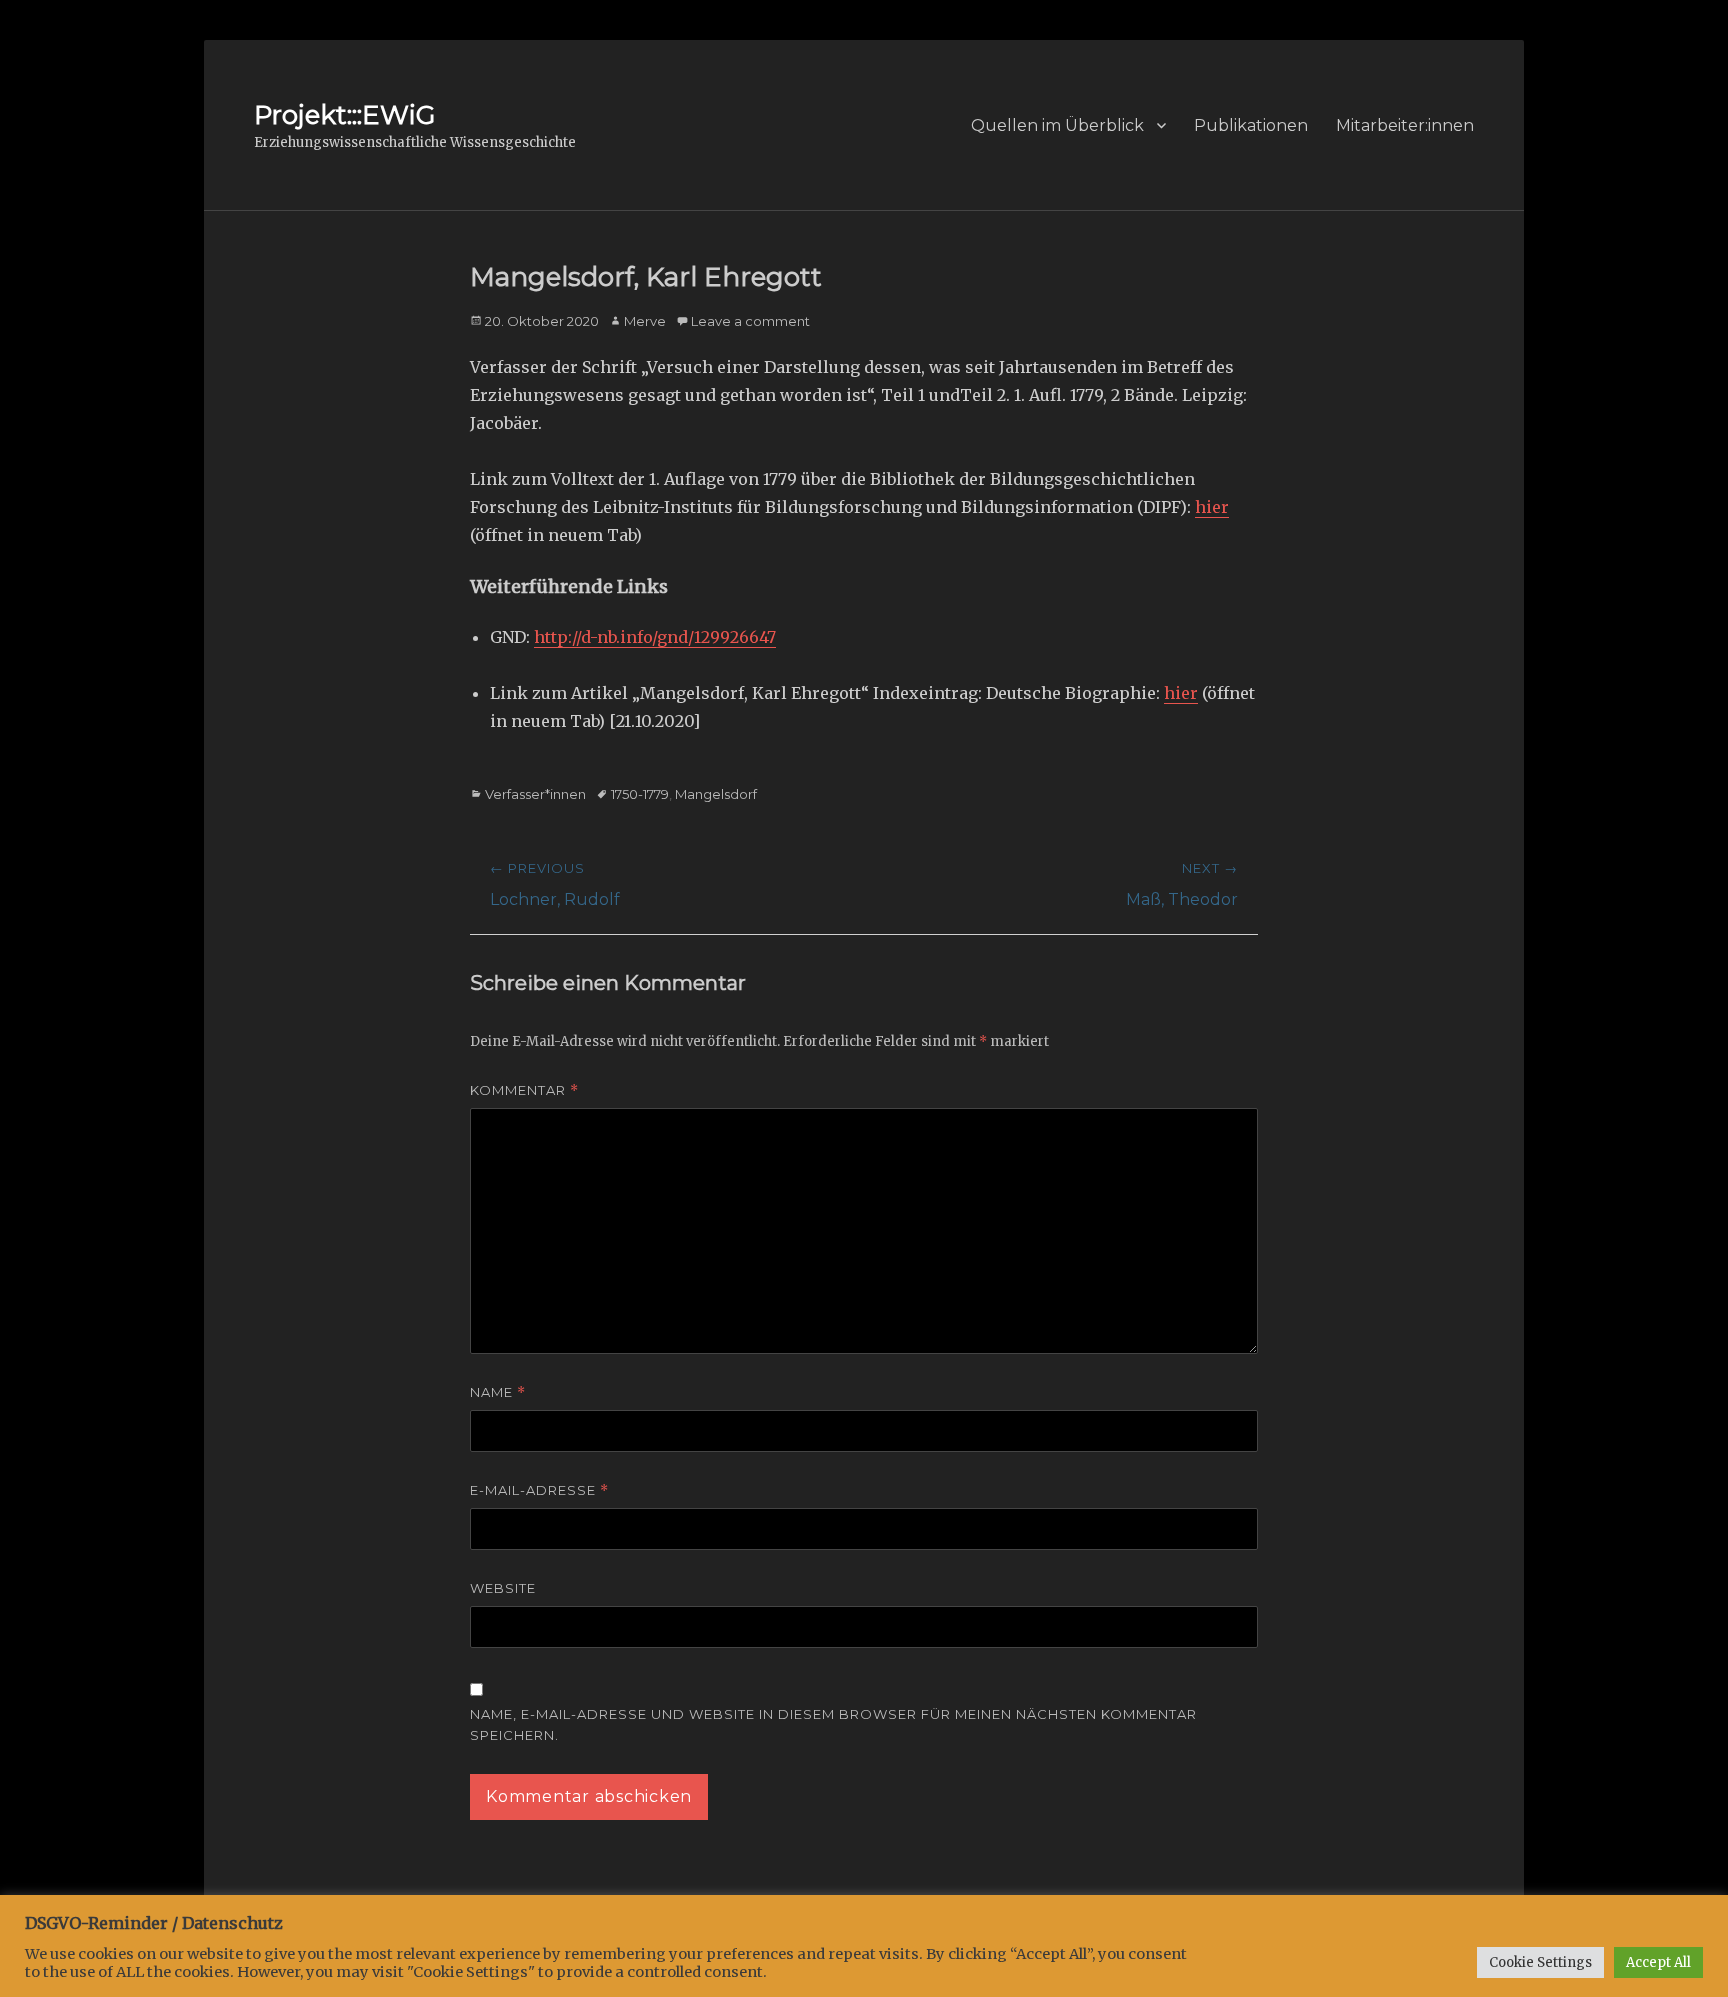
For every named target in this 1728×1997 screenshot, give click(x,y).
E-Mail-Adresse (539, 1490)
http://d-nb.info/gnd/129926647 (655, 637)
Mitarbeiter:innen (1405, 125)
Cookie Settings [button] (1540, 1962)
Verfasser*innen (535, 794)
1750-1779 (640, 794)
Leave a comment (750, 321)
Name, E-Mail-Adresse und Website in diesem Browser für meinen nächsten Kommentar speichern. (833, 1724)
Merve (645, 321)
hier (1212, 507)
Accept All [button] (1658, 1962)
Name (498, 1392)
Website (503, 1588)
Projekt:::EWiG (344, 115)
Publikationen (1251, 125)
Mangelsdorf (716, 794)
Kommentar (524, 1090)
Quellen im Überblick (1057, 125)
